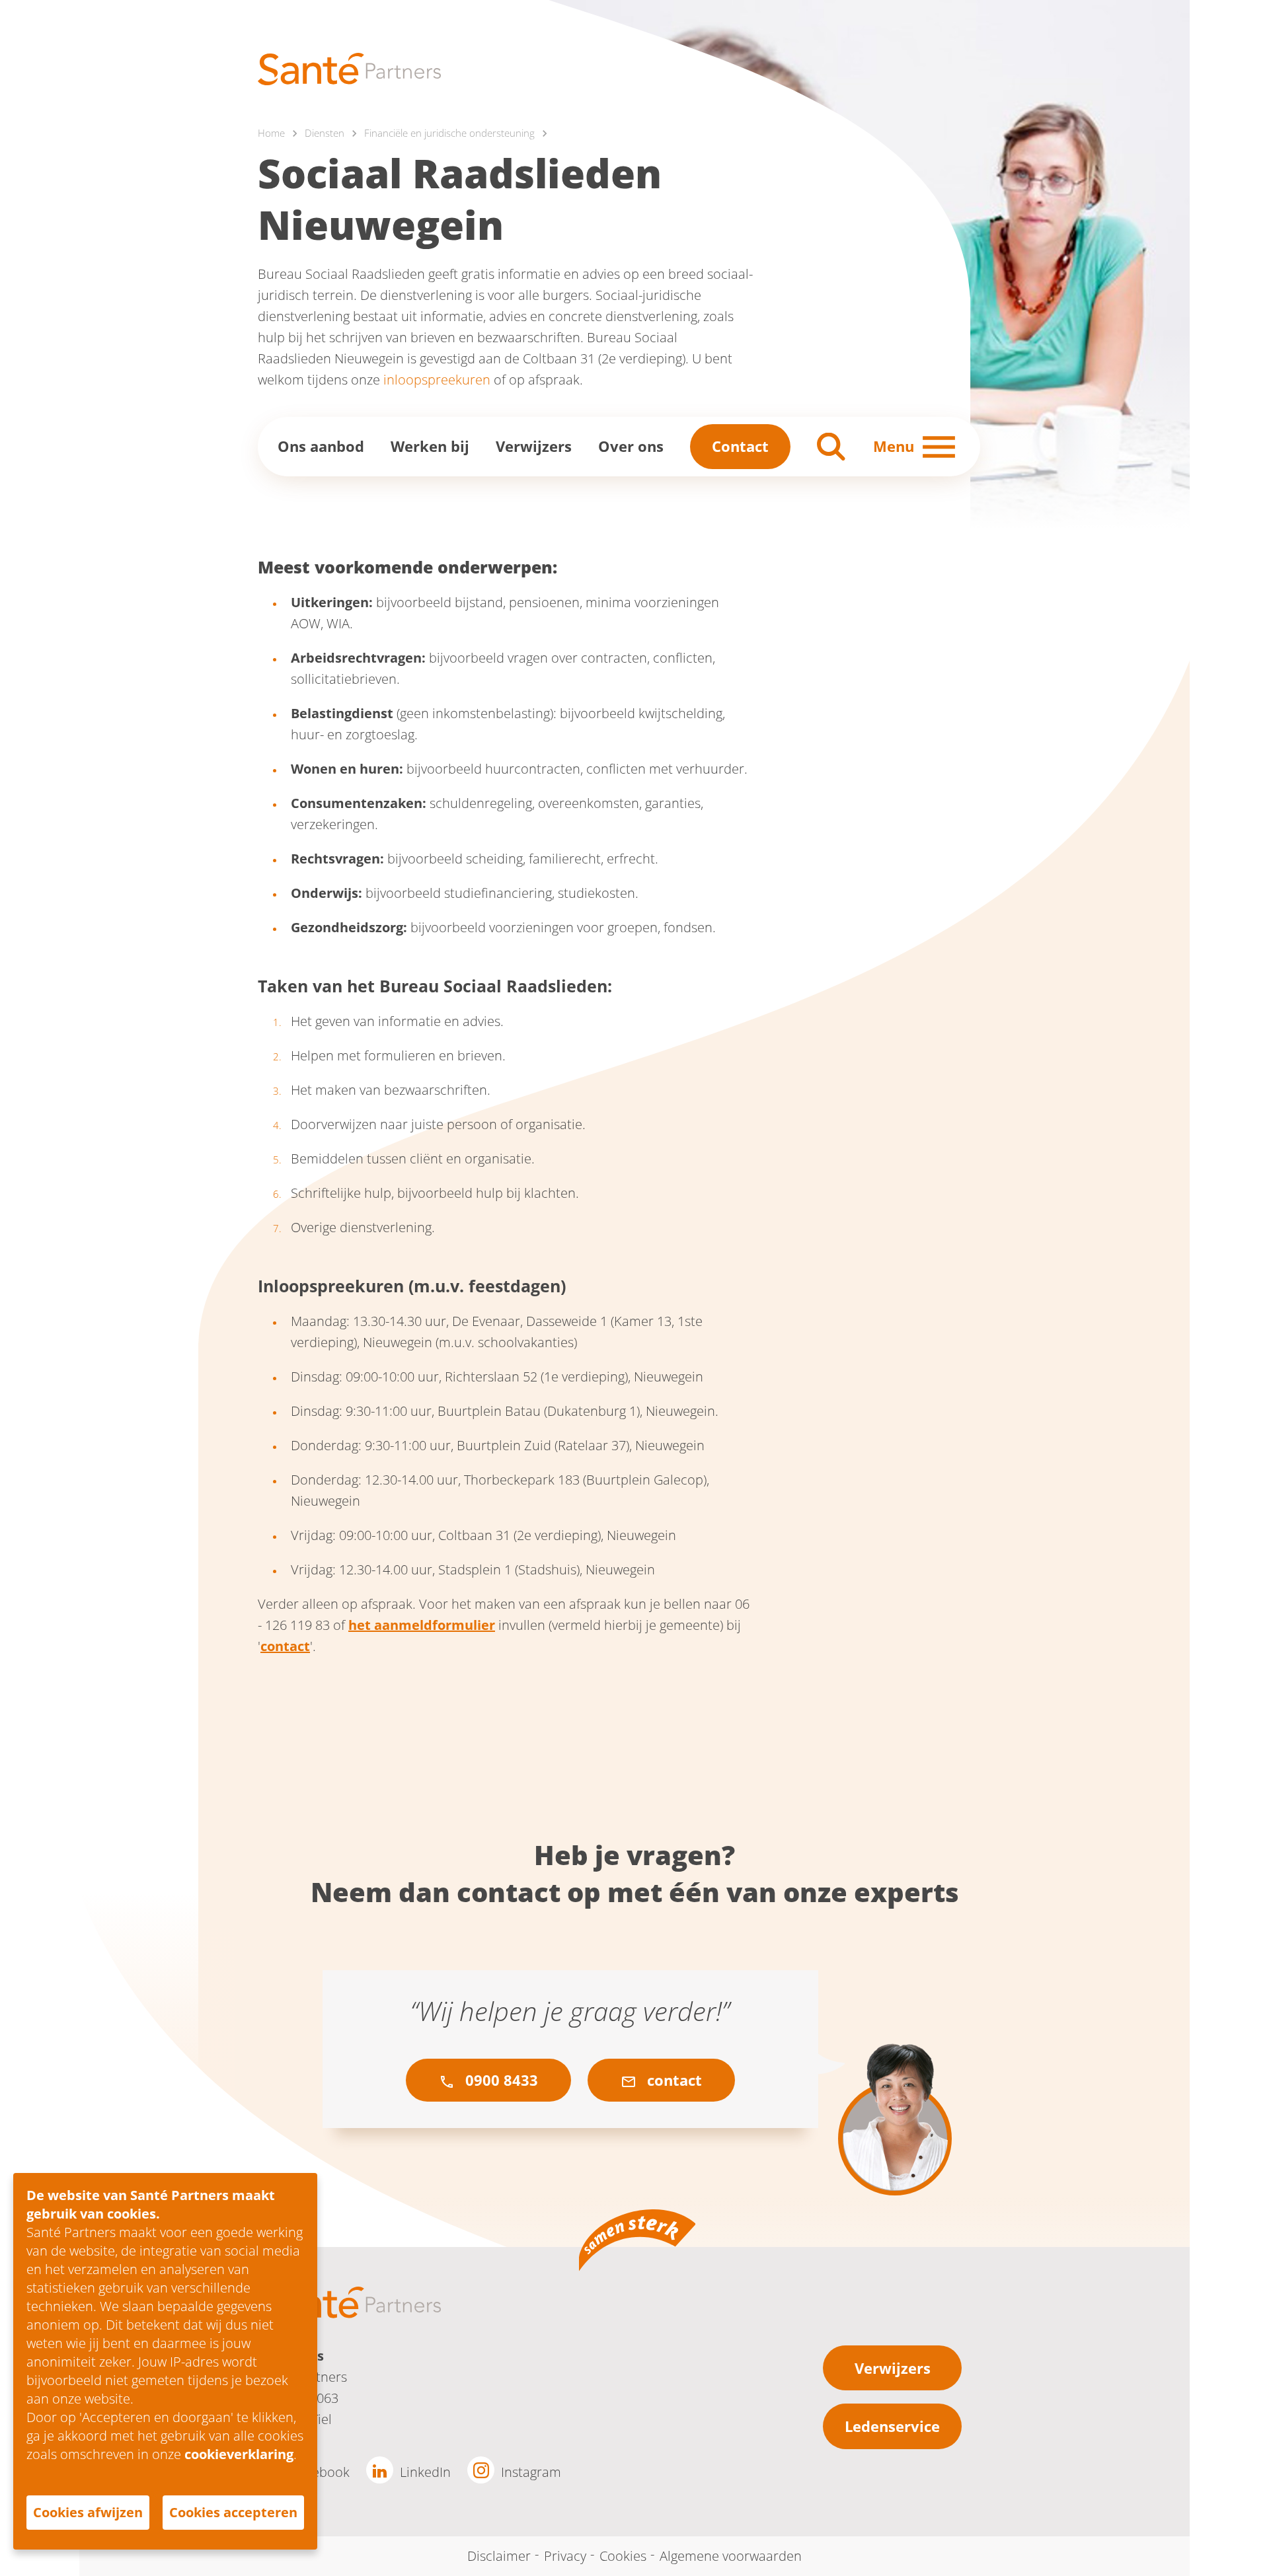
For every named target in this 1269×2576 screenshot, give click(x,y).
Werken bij (430, 446)
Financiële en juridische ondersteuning (449, 133)
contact (285, 1646)
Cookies (623, 2556)
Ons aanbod (321, 446)
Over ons (631, 446)
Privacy (565, 2556)
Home (271, 133)
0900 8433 (500, 2080)
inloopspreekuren (437, 380)
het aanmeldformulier (422, 1625)
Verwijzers (534, 446)
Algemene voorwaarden (731, 2556)
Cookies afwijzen (88, 2512)
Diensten (325, 133)
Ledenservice (892, 2426)
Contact (740, 446)
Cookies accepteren (233, 2512)
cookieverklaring (239, 2454)
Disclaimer (499, 2556)
